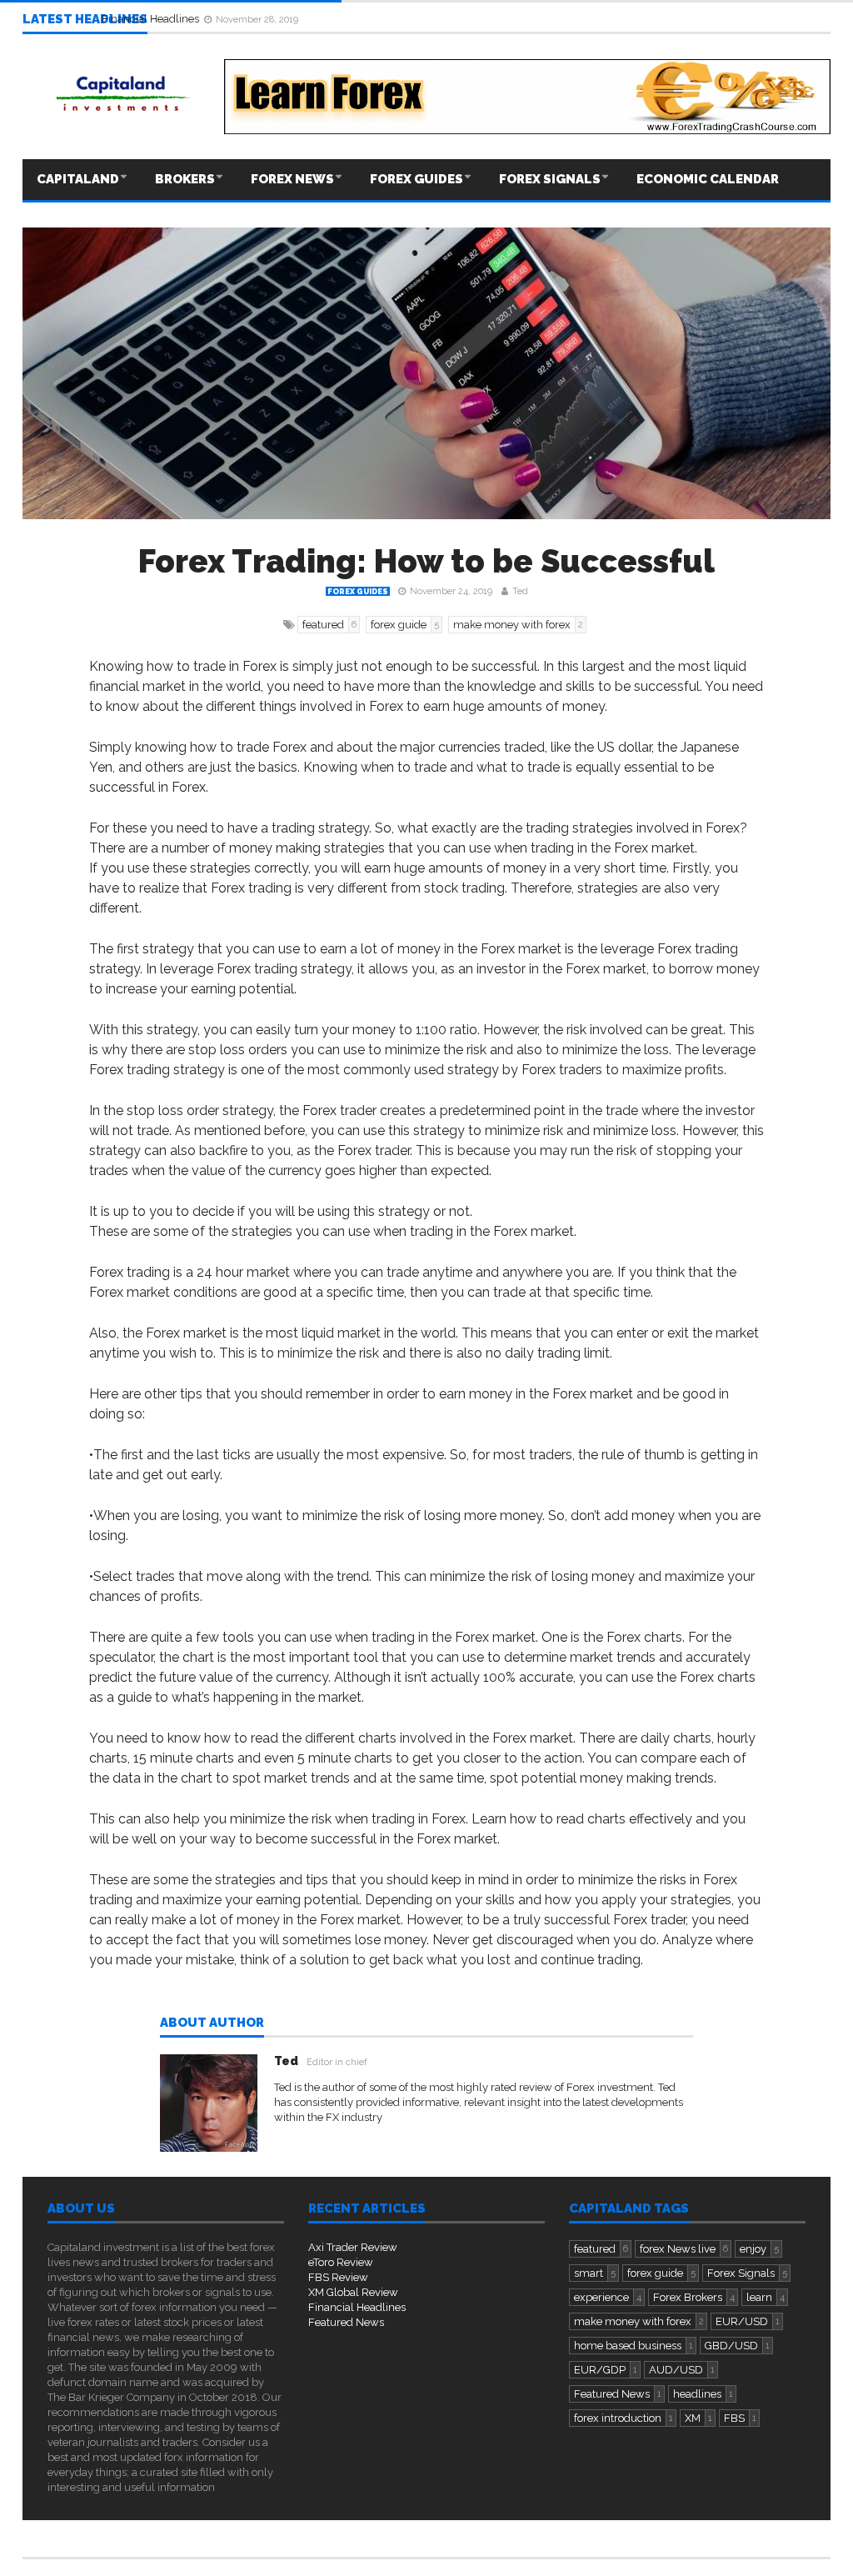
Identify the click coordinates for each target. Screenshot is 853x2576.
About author (212, 2023)
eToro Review (341, 2262)
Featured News (346, 2322)
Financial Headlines (152, 19)
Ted (520, 591)
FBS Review (338, 2277)
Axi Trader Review (353, 2247)
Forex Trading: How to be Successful (426, 561)
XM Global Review (353, 2292)
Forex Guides (417, 179)
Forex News (292, 179)
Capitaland (78, 179)
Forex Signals (550, 179)
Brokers (185, 179)
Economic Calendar (708, 179)
